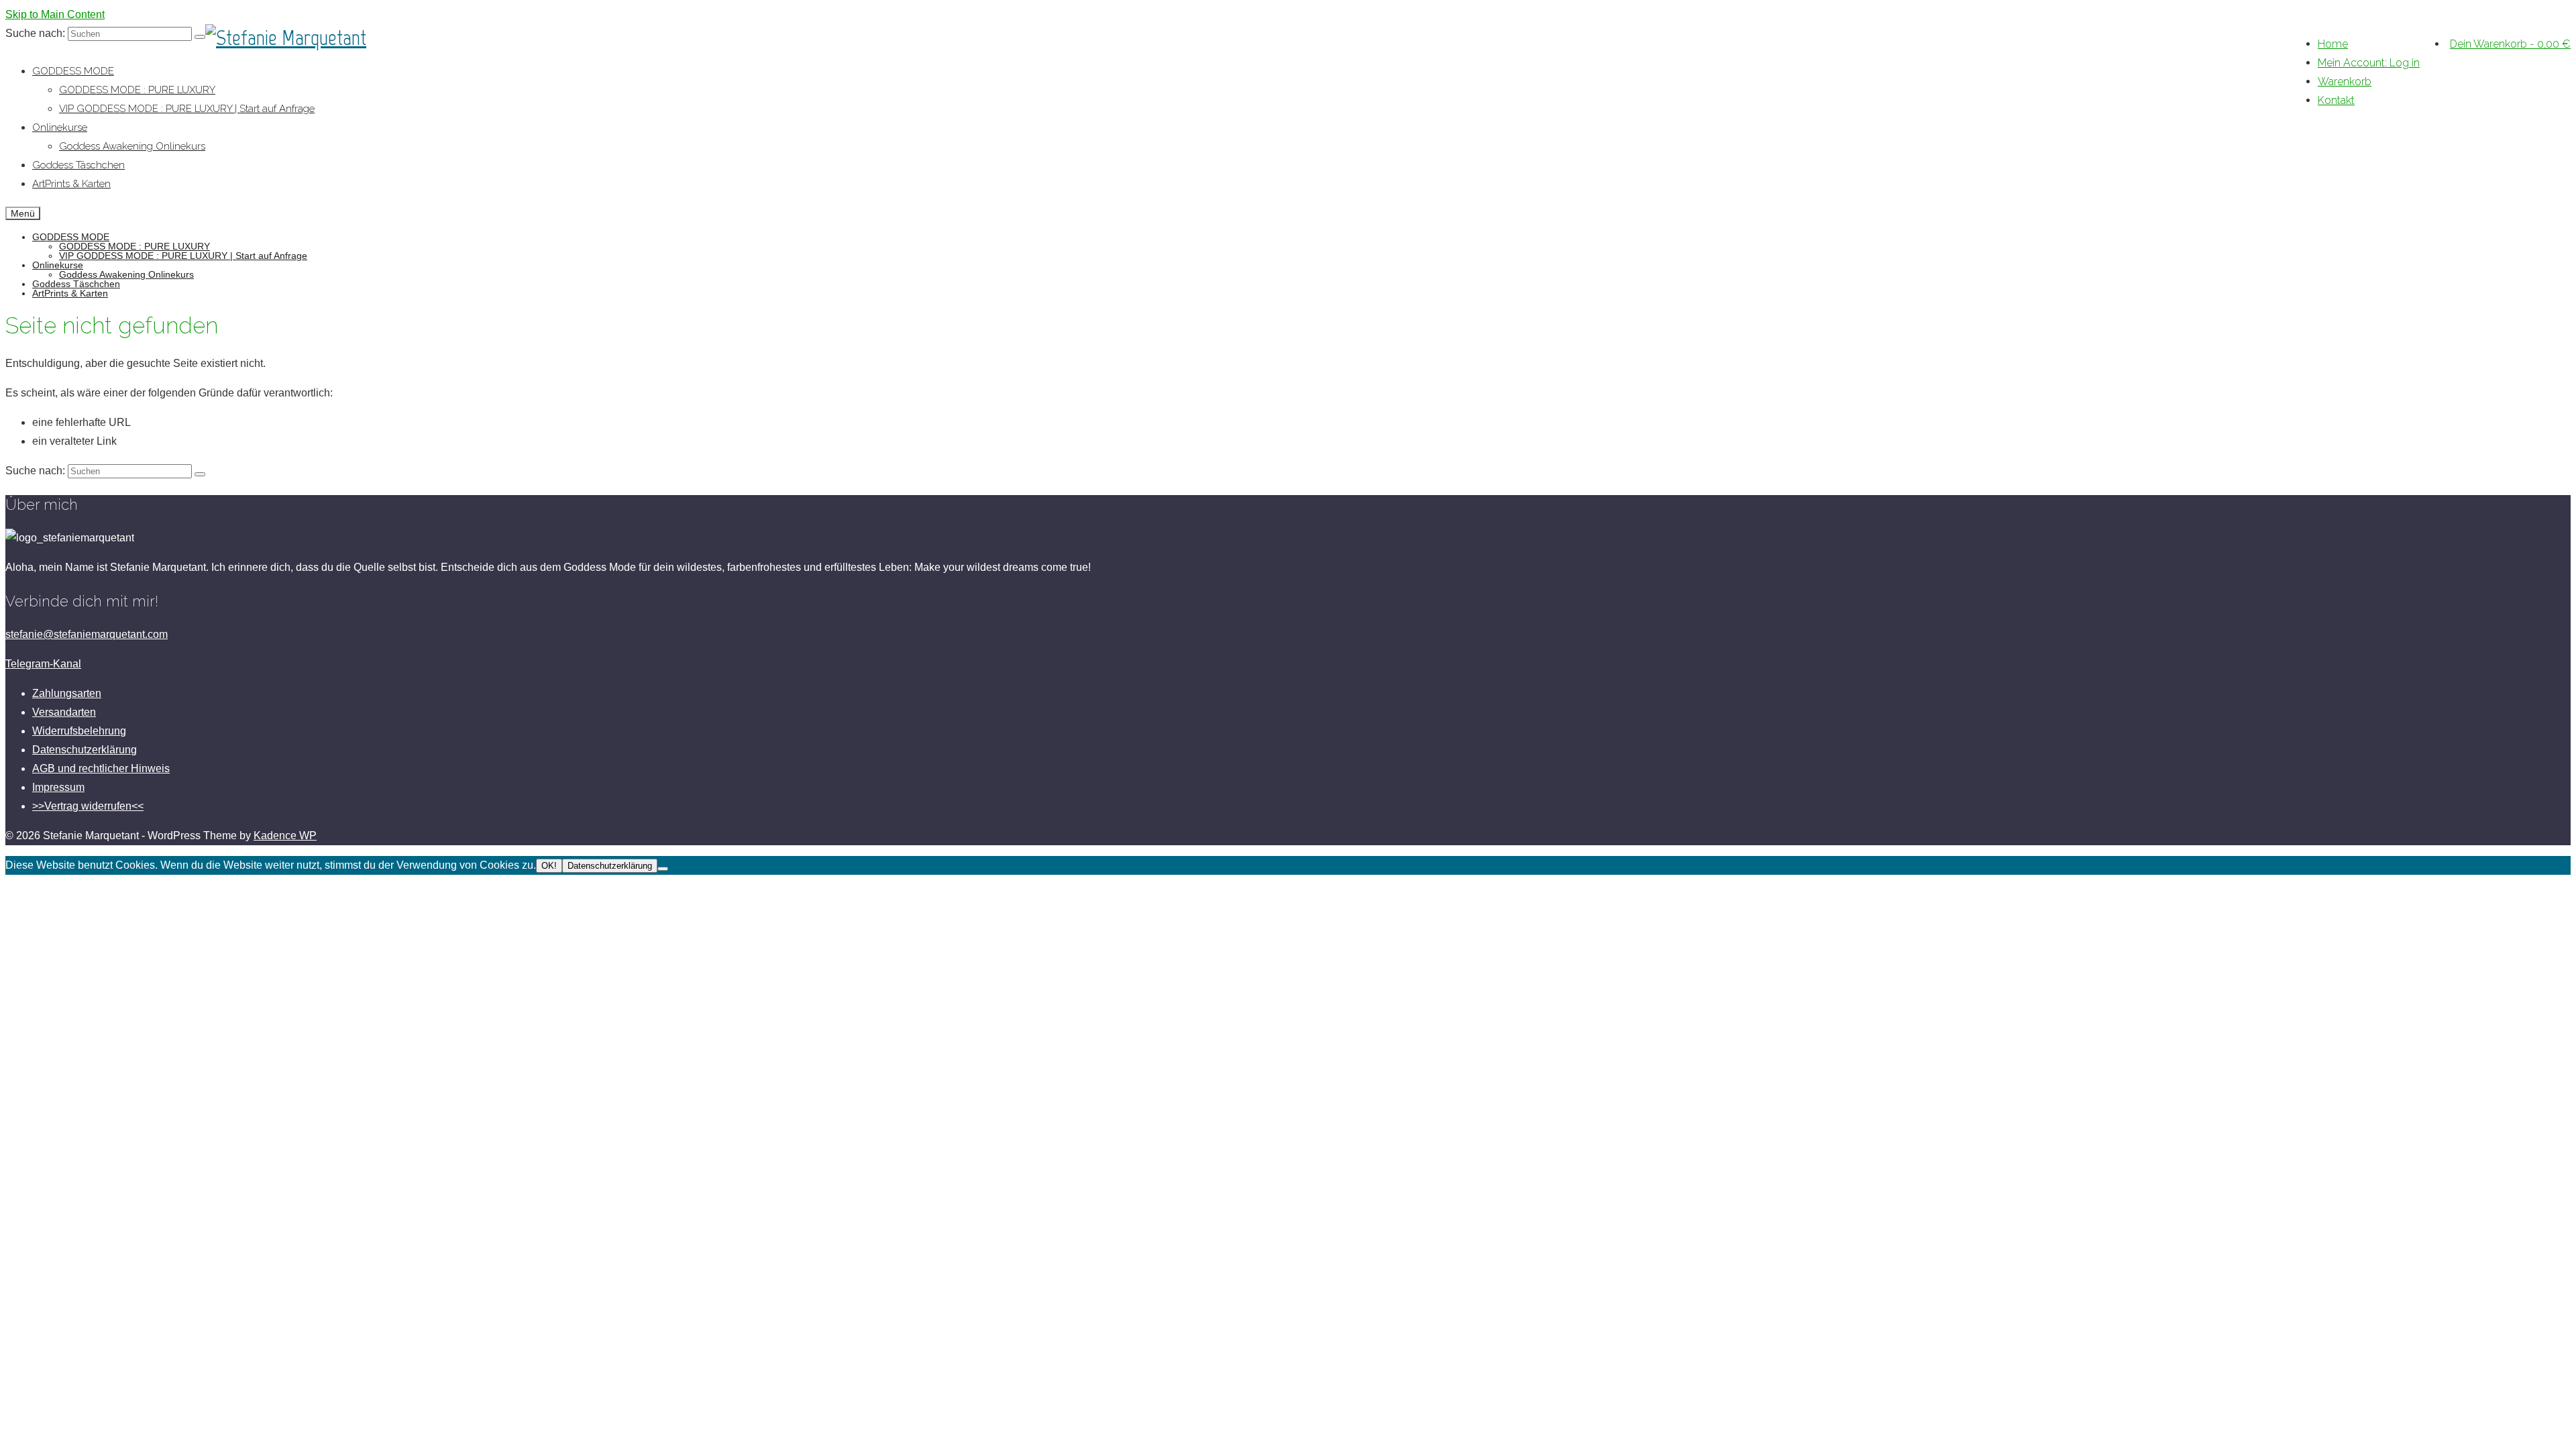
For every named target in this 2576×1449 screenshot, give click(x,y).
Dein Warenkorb (2510, 44)
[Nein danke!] (663, 869)
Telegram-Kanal (43, 664)
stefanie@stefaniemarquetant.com (87, 634)
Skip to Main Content (55, 14)
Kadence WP (285, 836)
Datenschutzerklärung (610, 866)
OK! (549, 866)
